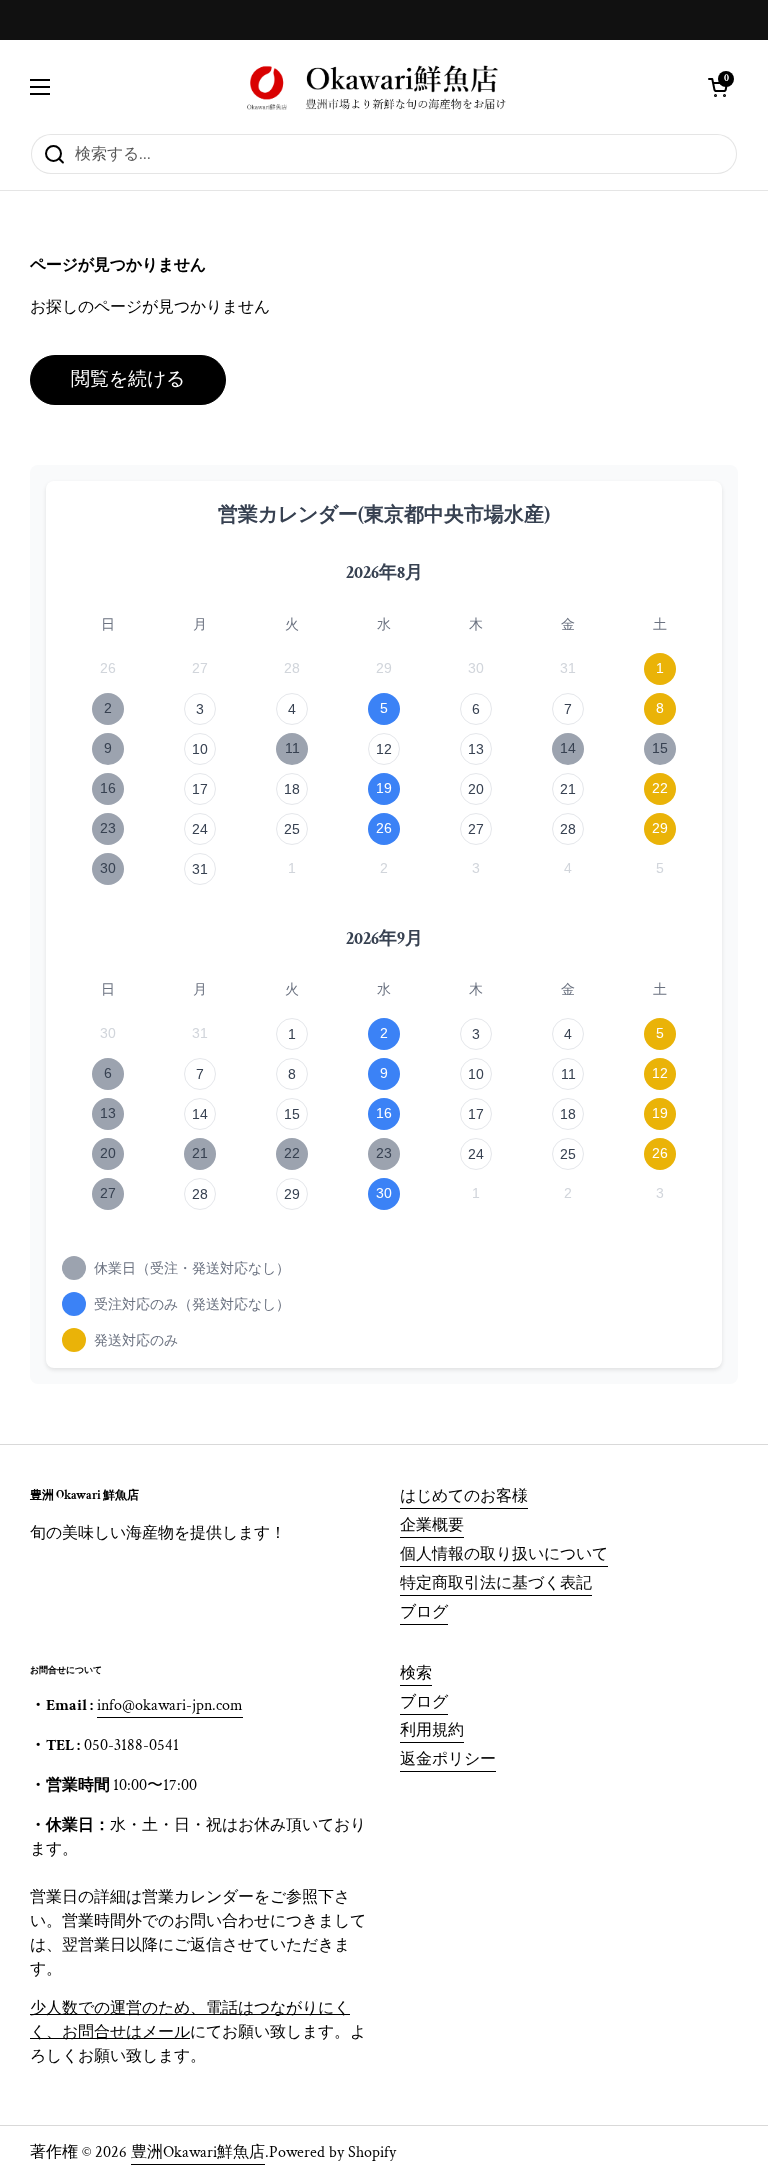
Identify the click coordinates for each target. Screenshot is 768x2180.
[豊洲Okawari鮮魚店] (379, 86)
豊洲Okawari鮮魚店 (198, 2152)
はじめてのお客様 (464, 1496)
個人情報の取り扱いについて (504, 1554)
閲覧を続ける (128, 379)
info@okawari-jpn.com (170, 1705)
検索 (416, 1673)
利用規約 (432, 1730)
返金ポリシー (448, 1759)
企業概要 (432, 1525)
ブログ (424, 1612)
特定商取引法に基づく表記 (496, 1583)
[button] (718, 87)
